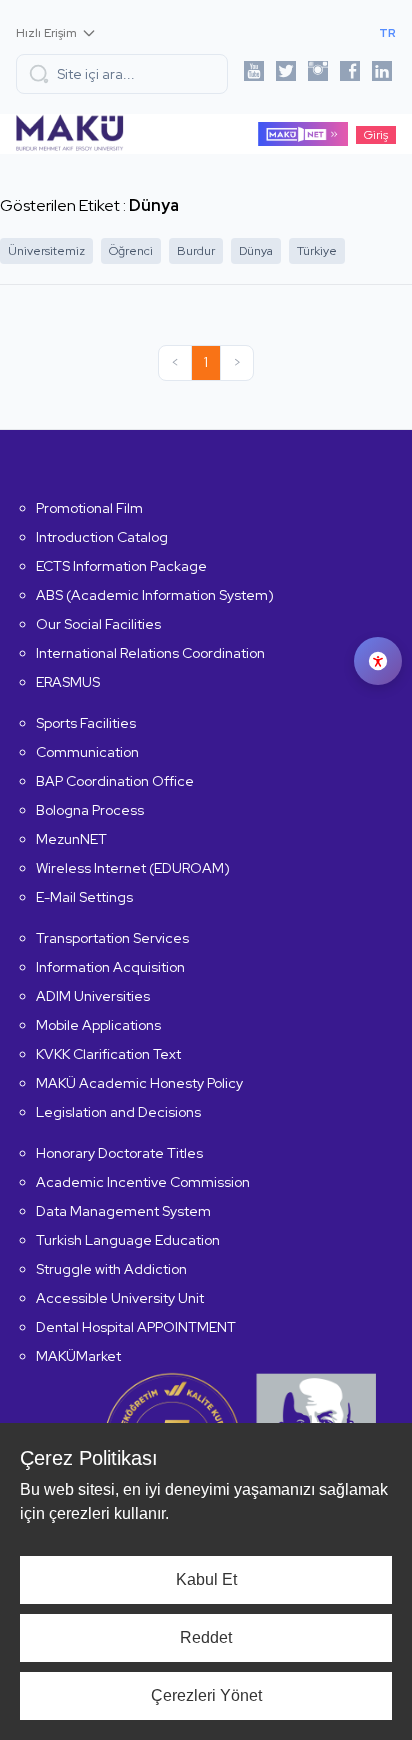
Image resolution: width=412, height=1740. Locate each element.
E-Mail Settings (84, 897)
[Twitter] (286, 74)
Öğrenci (131, 251)
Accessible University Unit (120, 1298)
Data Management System (123, 1211)
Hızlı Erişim (46, 33)
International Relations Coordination (150, 653)
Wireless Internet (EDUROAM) (133, 868)
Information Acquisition (110, 967)
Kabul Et (206, 1579)
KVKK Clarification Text (108, 1054)
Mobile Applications (98, 1025)
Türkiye (317, 251)
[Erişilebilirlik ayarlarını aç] (378, 661)
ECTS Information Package (121, 566)
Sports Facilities (86, 723)
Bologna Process (90, 810)
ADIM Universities (93, 996)
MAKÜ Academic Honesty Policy (139, 1083)
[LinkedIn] (382, 74)
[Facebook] (350, 74)
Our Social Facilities (98, 624)
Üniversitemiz (46, 251)
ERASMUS (68, 682)
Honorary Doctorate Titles (119, 1153)
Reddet (206, 1637)
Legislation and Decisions (118, 1112)
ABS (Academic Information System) (155, 595)
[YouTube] (254, 74)
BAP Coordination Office (115, 781)
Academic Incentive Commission (143, 1182)
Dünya (256, 251)
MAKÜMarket (78, 1356)
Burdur (196, 251)
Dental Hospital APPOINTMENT (136, 1327)
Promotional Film (89, 508)
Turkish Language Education (128, 1240)
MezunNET (71, 839)
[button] (122, 74)
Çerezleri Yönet (206, 1695)
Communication (87, 752)
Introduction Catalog (102, 537)
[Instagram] (318, 74)
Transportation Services (112, 938)
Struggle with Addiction (111, 1269)
